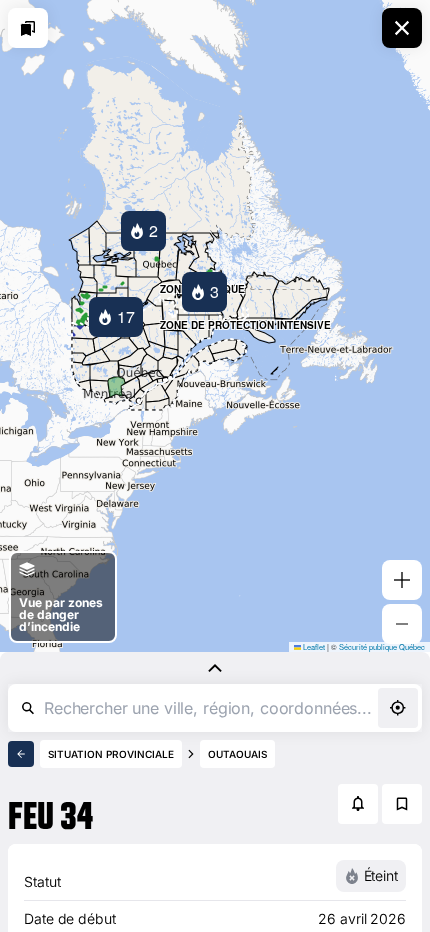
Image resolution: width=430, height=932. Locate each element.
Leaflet (313, 646)
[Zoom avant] (402, 580)
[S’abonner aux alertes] (358, 804)
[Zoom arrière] (402, 624)
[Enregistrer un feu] (402, 804)
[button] (143, 231)
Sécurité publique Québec (382, 646)
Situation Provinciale (111, 754)
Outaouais (237, 754)
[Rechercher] (28, 708)
